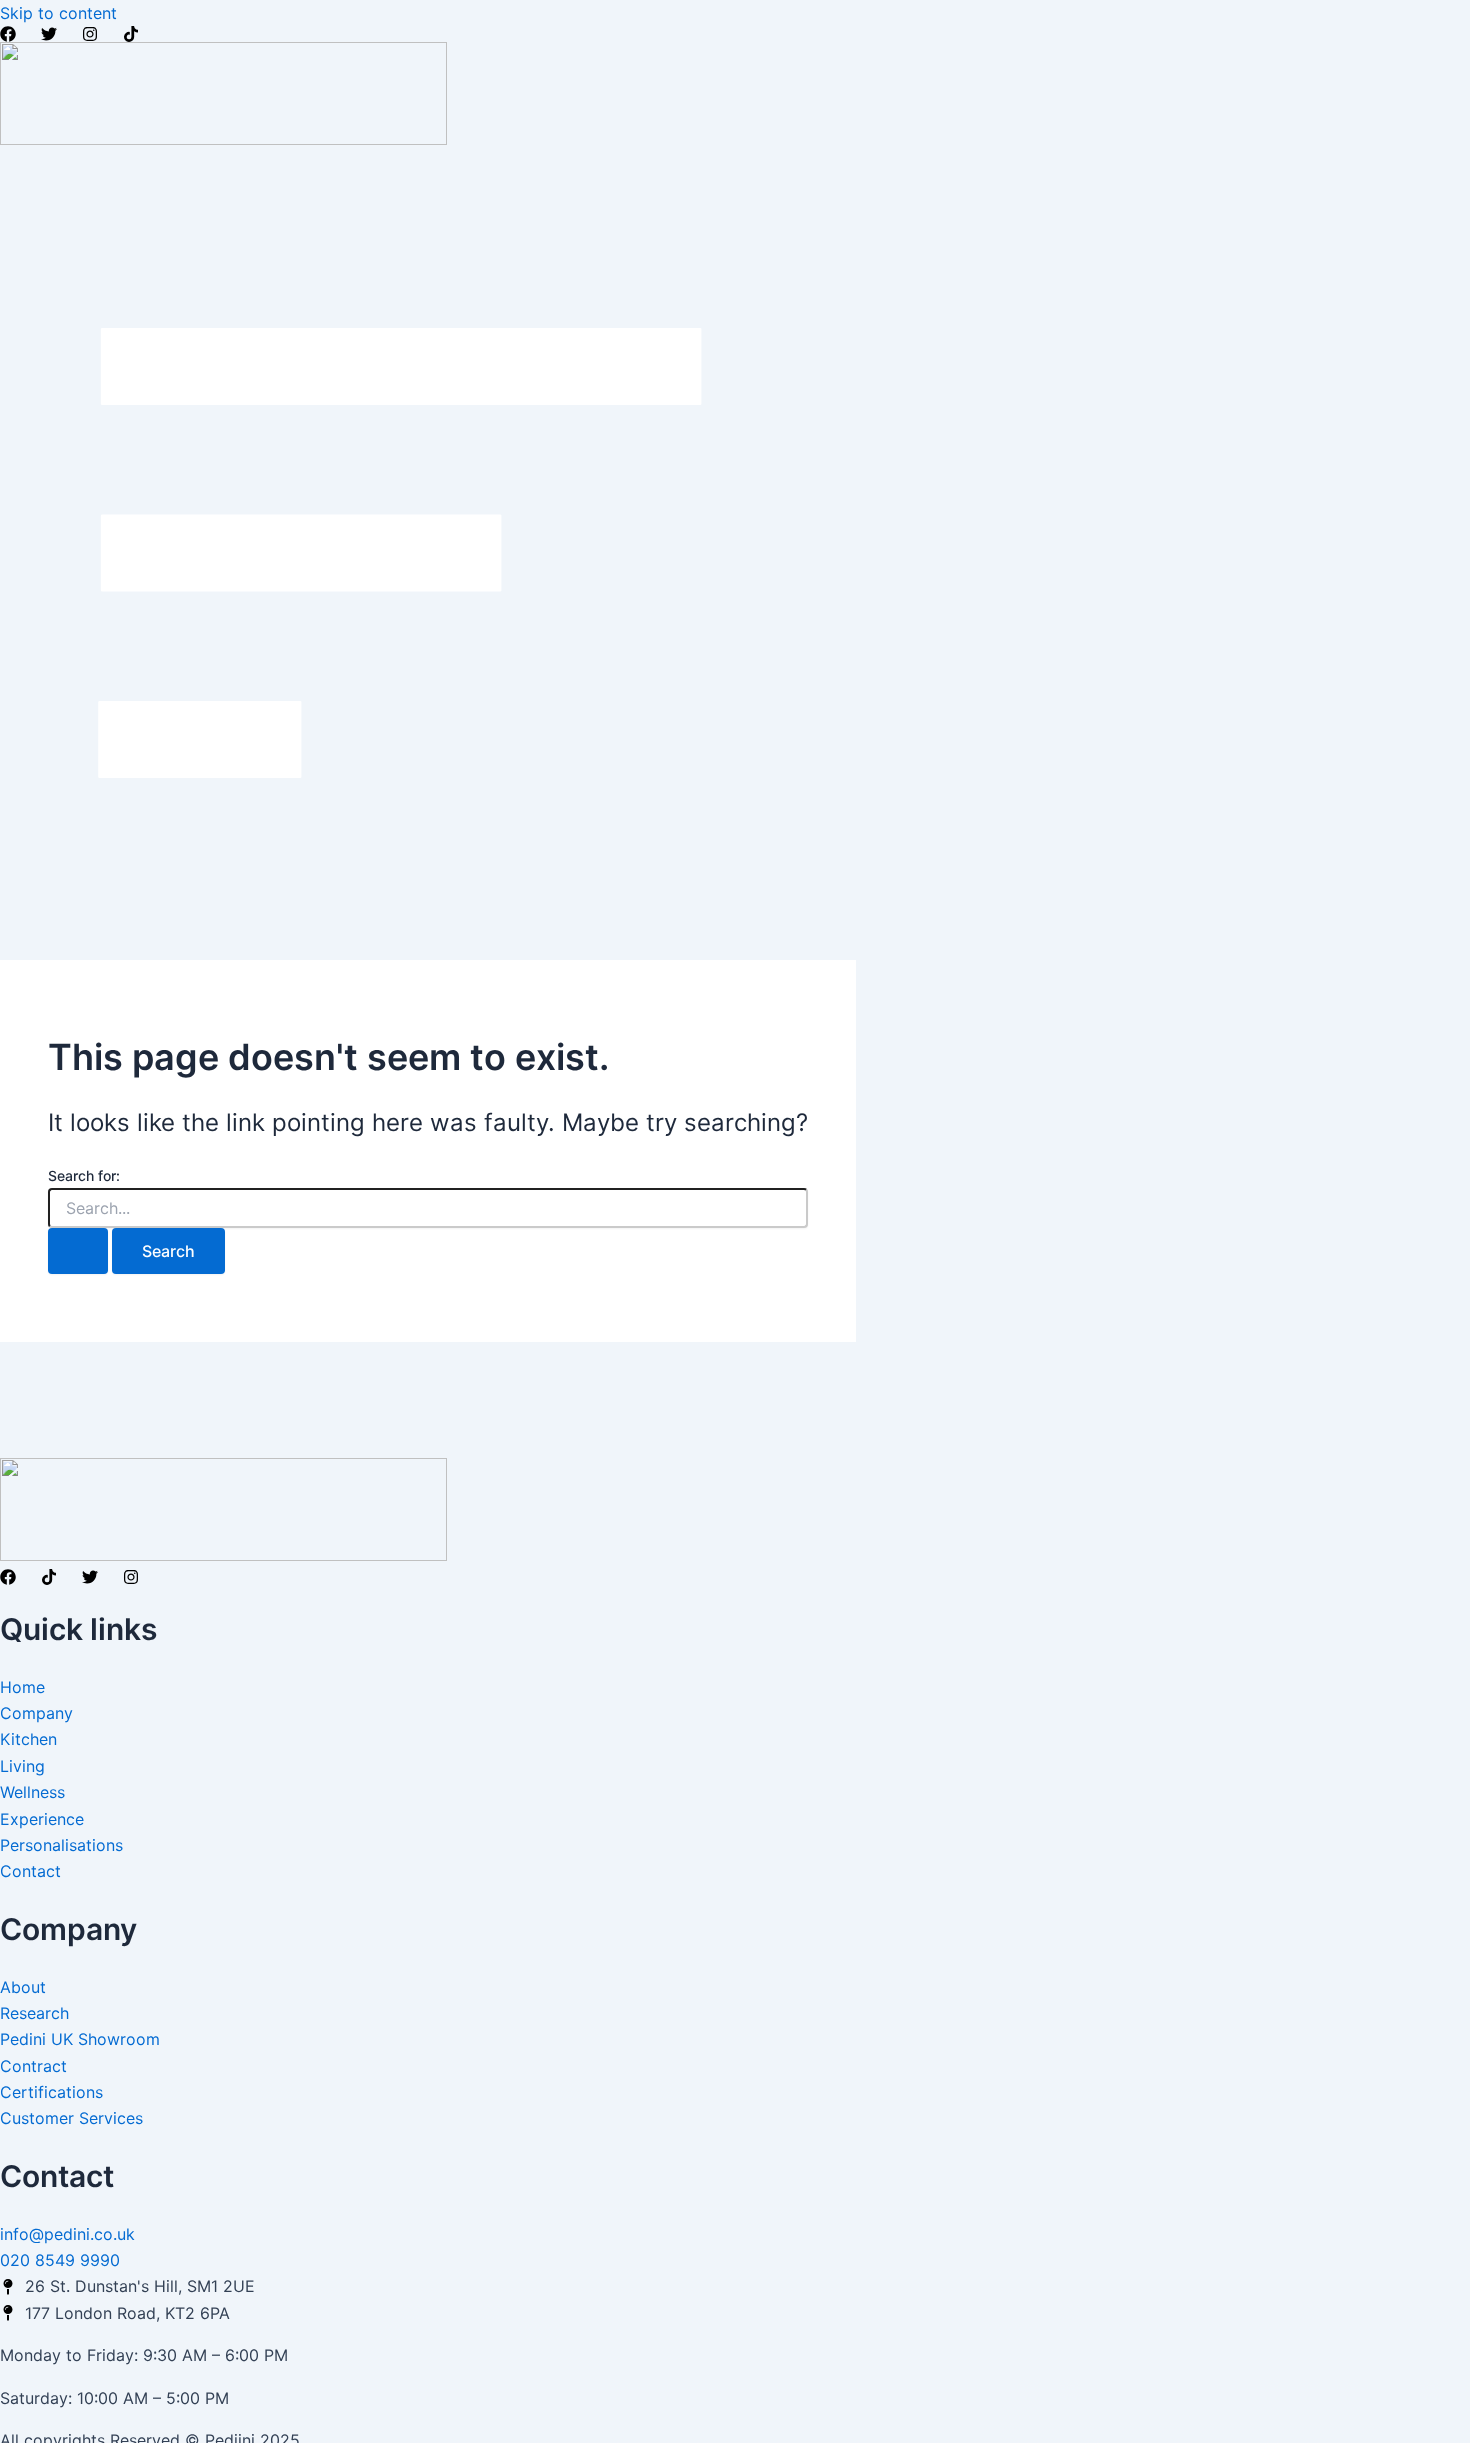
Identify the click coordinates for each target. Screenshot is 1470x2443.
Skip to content (58, 13)
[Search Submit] (78, 1251)
